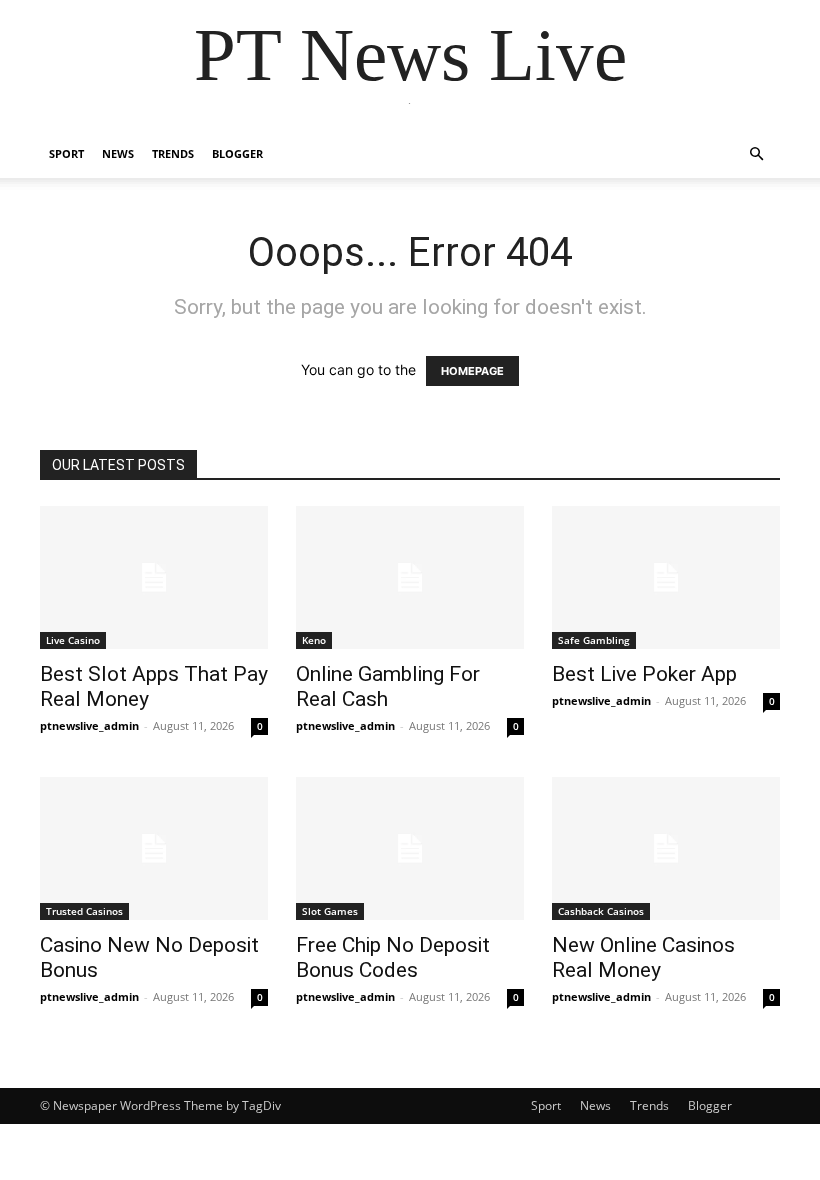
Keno (314, 640)
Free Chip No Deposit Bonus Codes (393, 957)
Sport (66, 153)
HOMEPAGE (472, 371)
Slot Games (330, 911)
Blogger (237, 153)
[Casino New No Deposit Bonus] (154, 848)
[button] (756, 154)
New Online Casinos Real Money (643, 957)
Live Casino (73, 640)
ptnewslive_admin (89, 725)
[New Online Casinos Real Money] (666, 848)
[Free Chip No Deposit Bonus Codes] (410, 848)
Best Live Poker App (644, 674)
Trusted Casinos (84, 911)
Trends (173, 153)
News (118, 153)
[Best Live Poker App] (666, 577)
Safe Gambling (594, 640)
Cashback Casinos (601, 911)
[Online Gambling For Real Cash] (410, 577)
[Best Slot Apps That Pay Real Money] (154, 577)
